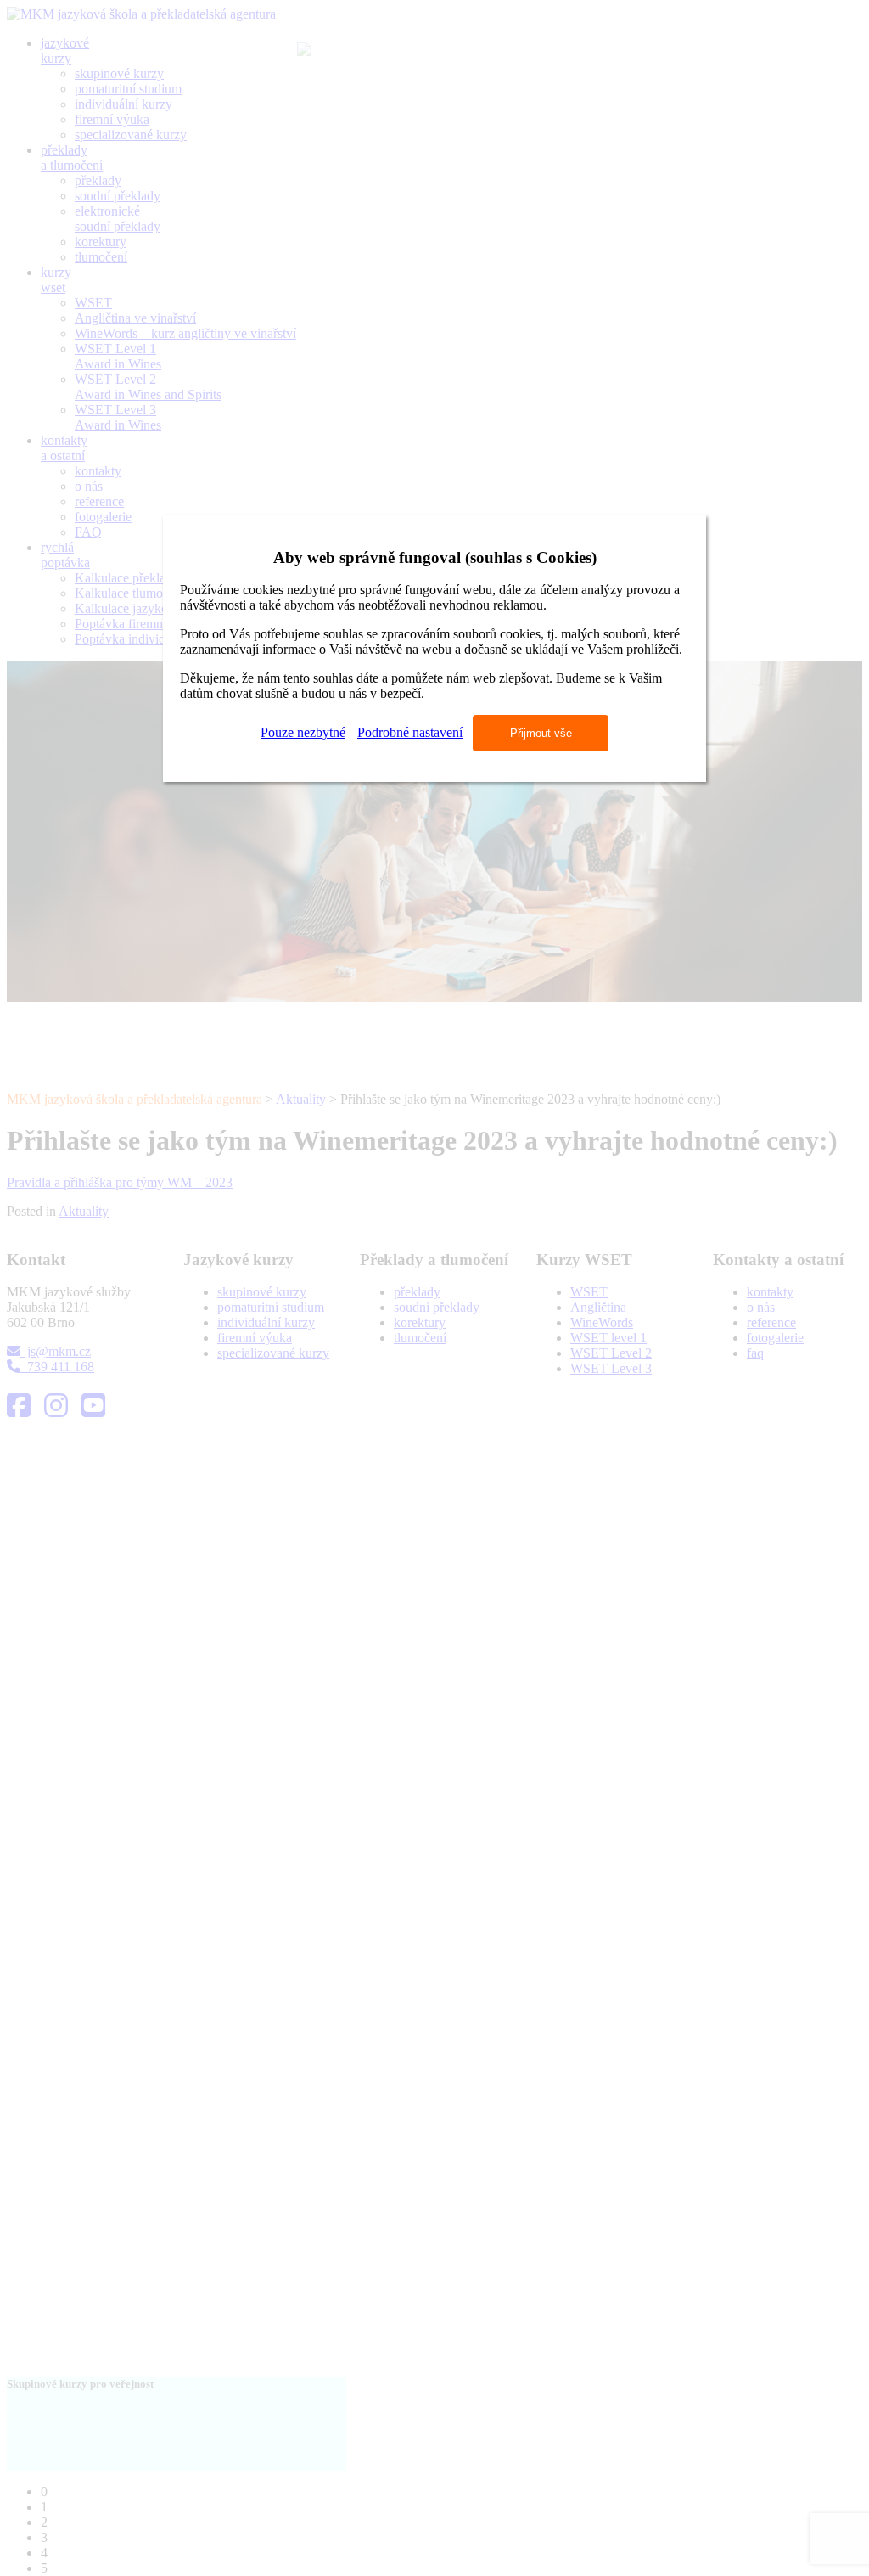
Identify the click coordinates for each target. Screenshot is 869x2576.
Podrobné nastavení (410, 732)
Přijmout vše (541, 733)
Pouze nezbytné (303, 732)
